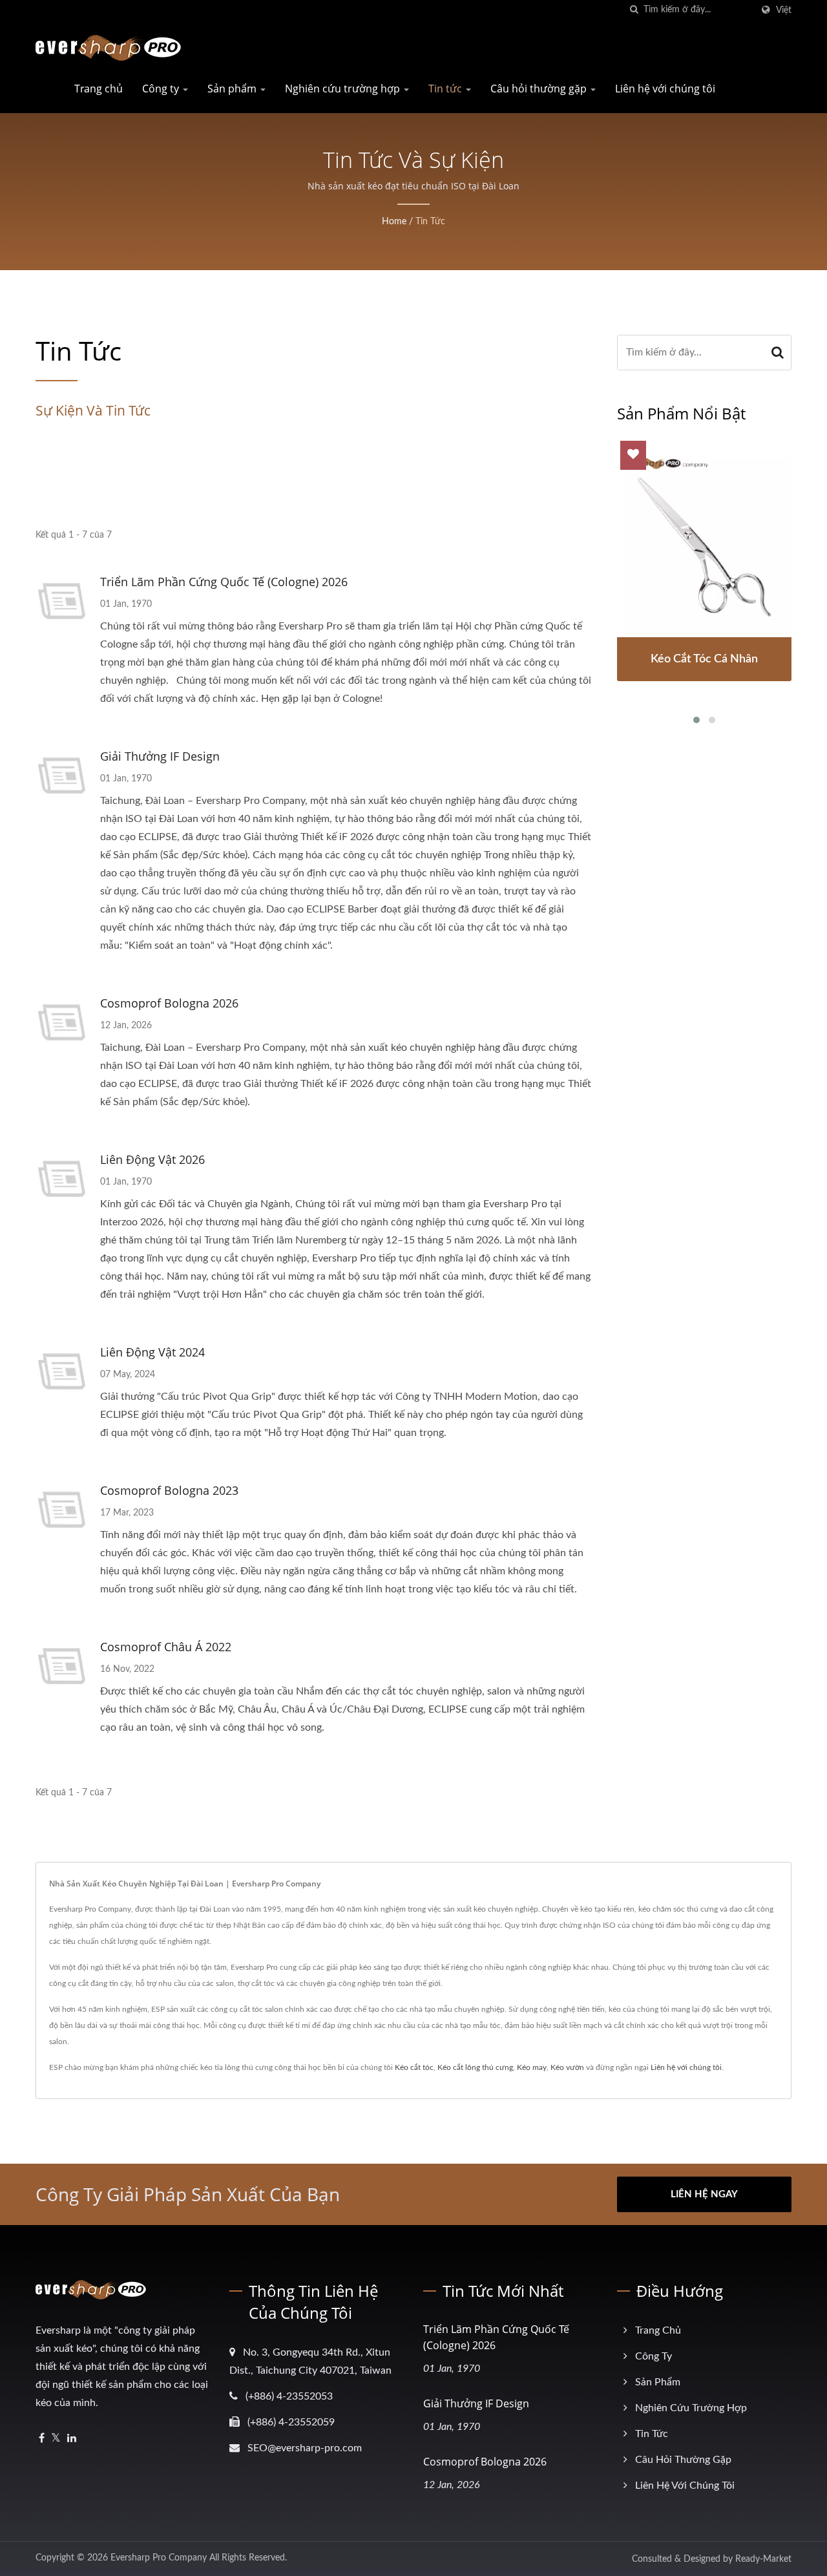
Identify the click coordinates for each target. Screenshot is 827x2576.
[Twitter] (56, 2439)
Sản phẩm (233, 89)
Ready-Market (763, 2559)
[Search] (778, 353)
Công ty (162, 89)
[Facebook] (42, 2439)
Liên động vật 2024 (152, 1352)
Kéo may (532, 2067)
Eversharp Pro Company (159, 2558)
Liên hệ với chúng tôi (665, 89)
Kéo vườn (567, 2067)
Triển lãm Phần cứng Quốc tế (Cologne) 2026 (224, 582)
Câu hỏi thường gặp (540, 89)
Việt (784, 10)
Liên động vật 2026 (152, 1159)
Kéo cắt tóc (414, 2067)
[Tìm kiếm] (634, 10)
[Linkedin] (72, 2439)
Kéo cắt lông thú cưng (475, 2067)
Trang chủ (99, 89)
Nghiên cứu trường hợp (344, 89)
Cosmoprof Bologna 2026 (169, 1003)
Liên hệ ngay (704, 2194)
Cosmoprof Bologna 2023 (169, 1490)
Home (394, 222)
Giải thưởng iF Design (160, 756)
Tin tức (446, 89)
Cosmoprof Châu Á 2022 (166, 1647)
